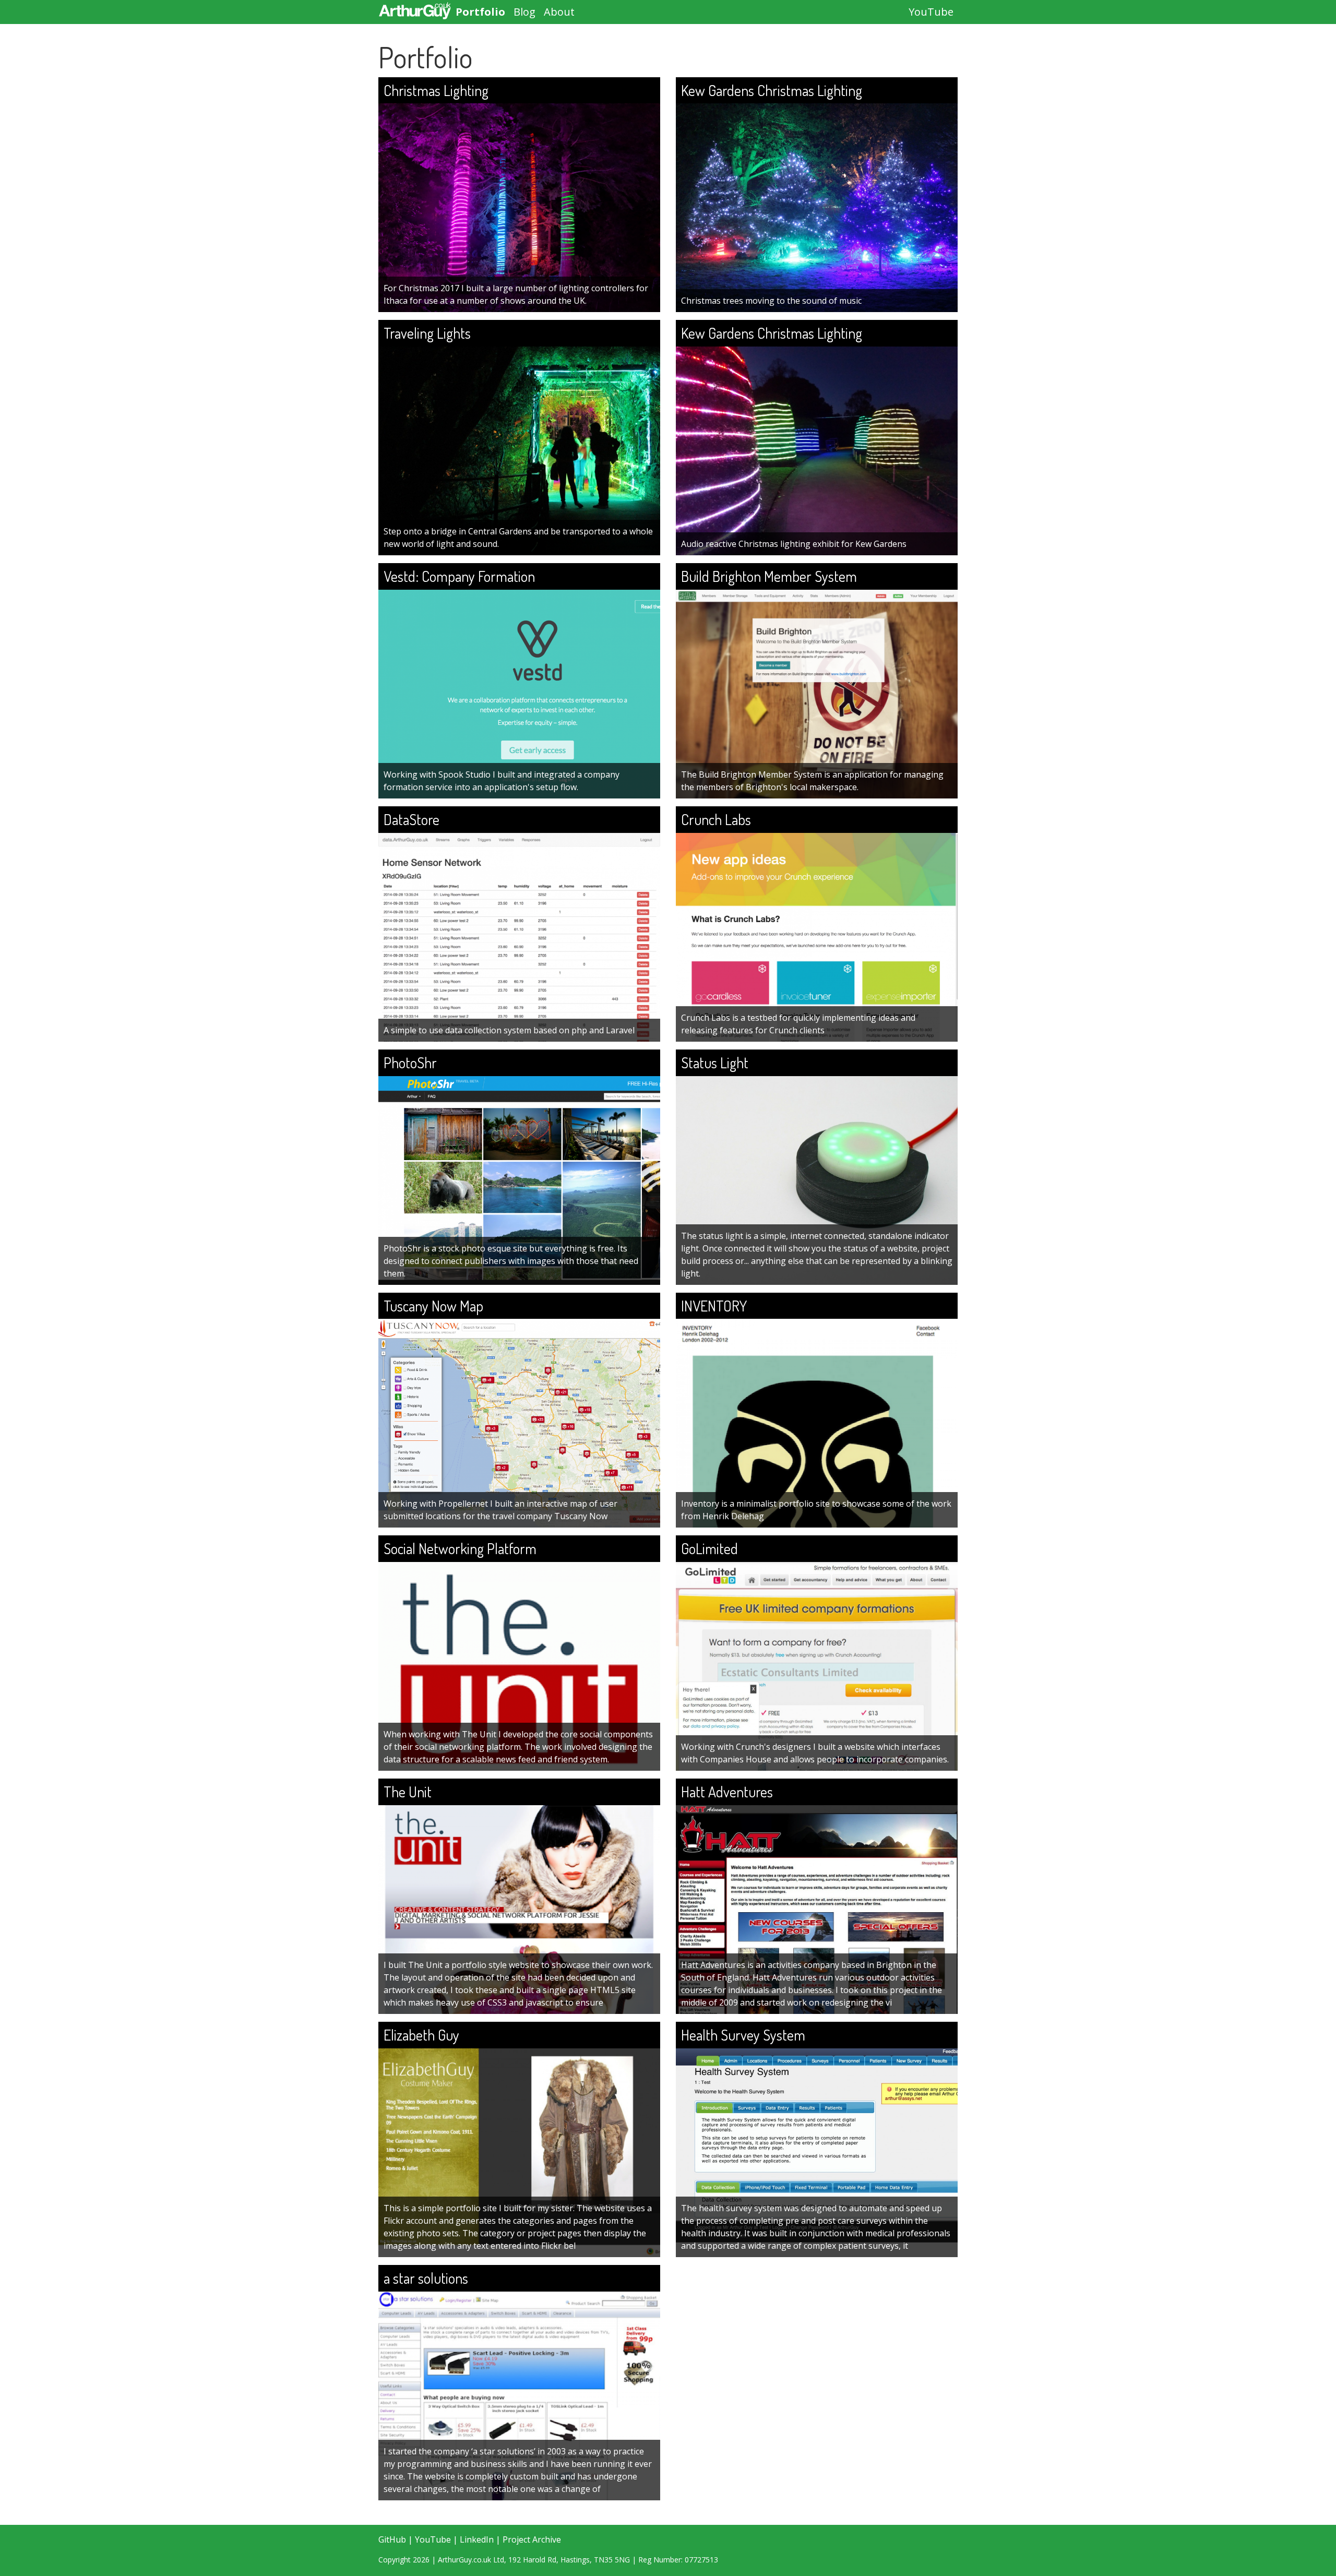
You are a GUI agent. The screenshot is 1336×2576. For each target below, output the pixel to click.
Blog (524, 12)
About (559, 12)
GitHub (392, 2539)
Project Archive (532, 2539)
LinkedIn (477, 2539)
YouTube (931, 12)
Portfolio (480, 12)
